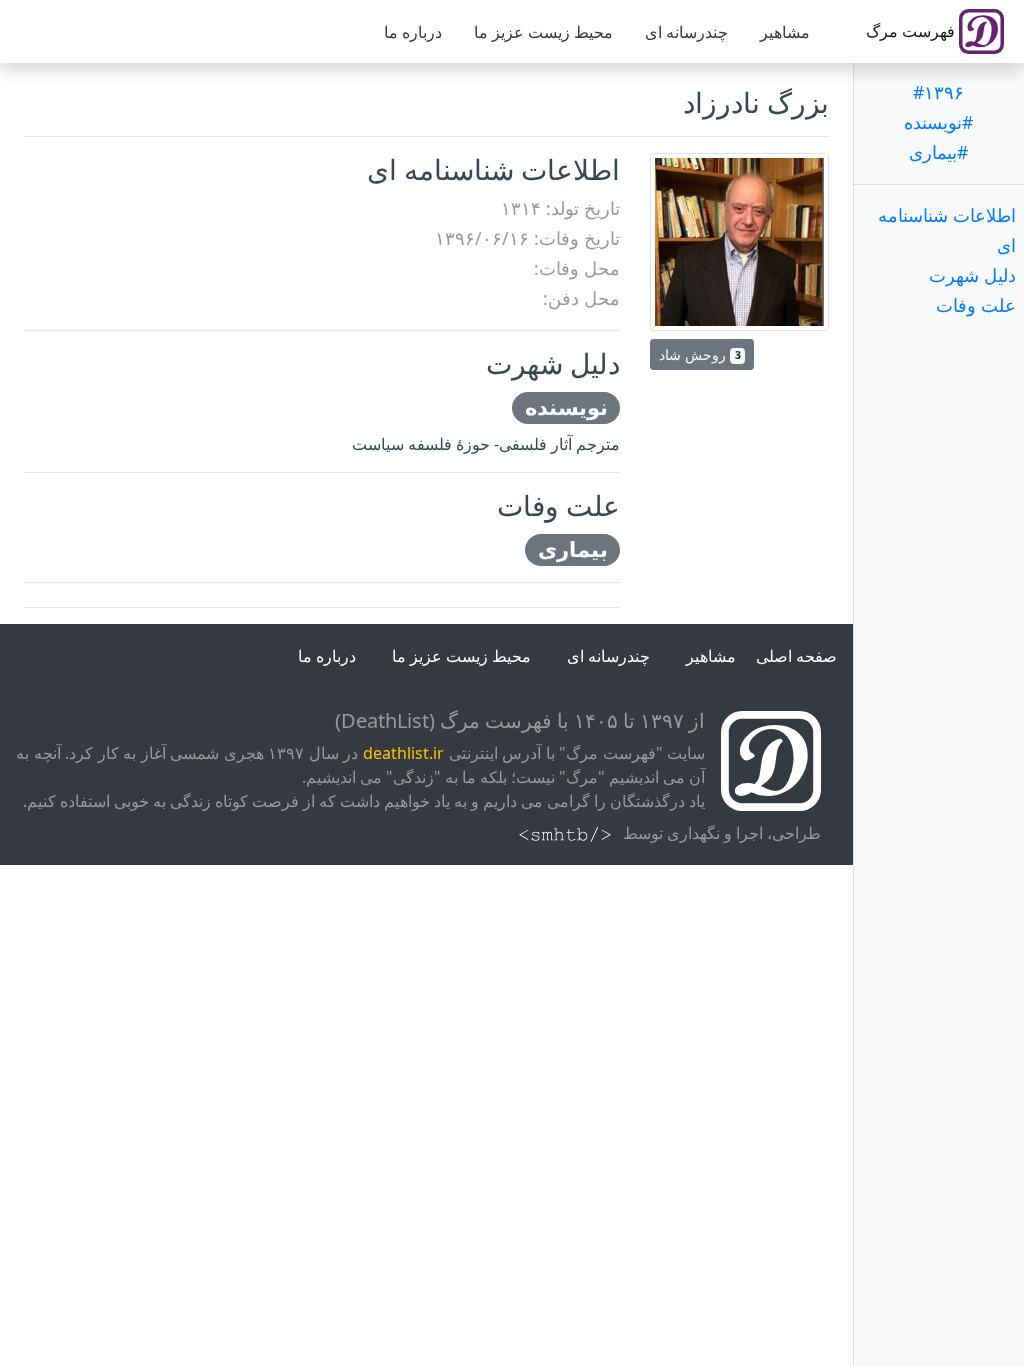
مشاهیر (785, 32)
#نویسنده (938, 122)
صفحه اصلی (796, 656)
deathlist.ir (403, 753)
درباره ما (413, 32)
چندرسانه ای (686, 32)
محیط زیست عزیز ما (543, 32)
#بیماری (938, 152)
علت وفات (976, 305)
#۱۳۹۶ (938, 92)
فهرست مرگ (912, 31)
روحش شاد (699, 354)
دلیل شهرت (972, 275)
